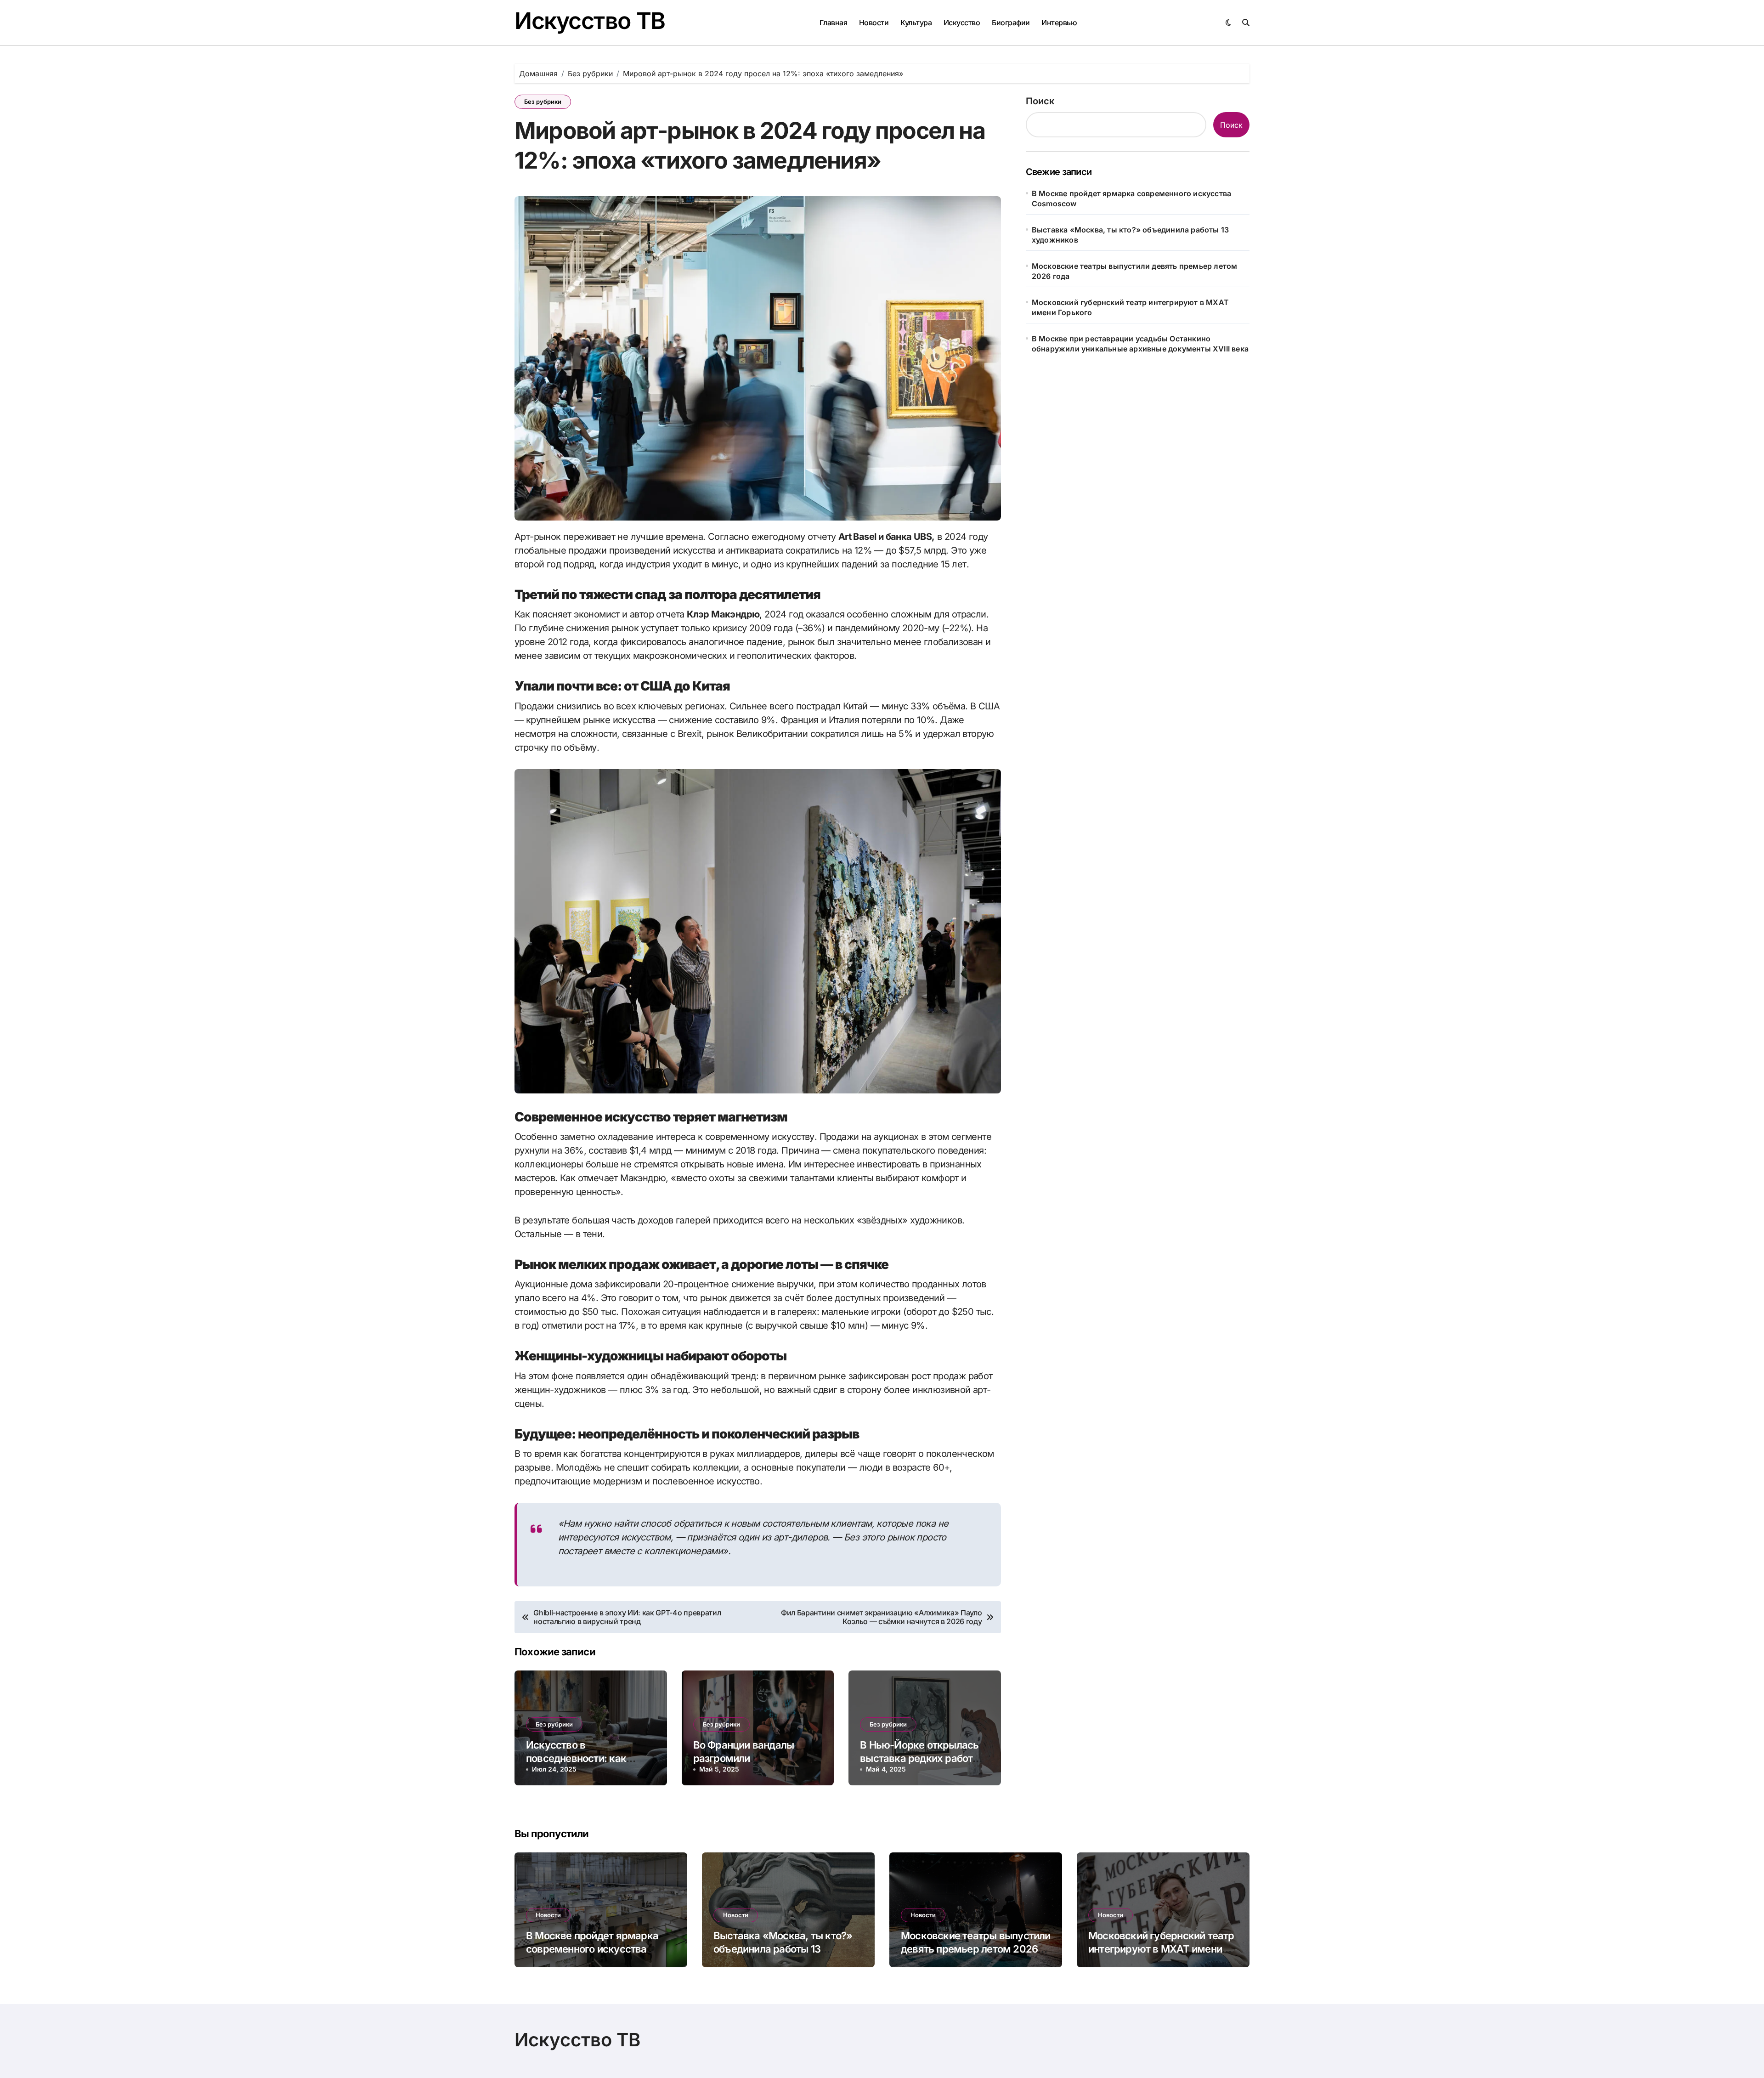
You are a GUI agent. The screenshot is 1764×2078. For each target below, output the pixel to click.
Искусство (962, 23)
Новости (874, 23)
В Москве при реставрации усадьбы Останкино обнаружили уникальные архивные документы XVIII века (1140, 344)
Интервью (1059, 23)
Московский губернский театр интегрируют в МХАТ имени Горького (1130, 307)
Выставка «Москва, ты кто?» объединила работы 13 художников (1130, 235)
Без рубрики (543, 102)
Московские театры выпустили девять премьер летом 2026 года (1135, 271)
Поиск (1040, 101)
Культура (916, 23)
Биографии (1011, 23)
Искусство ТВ (590, 21)
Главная (834, 23)
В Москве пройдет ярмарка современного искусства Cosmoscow (1131, 198)
